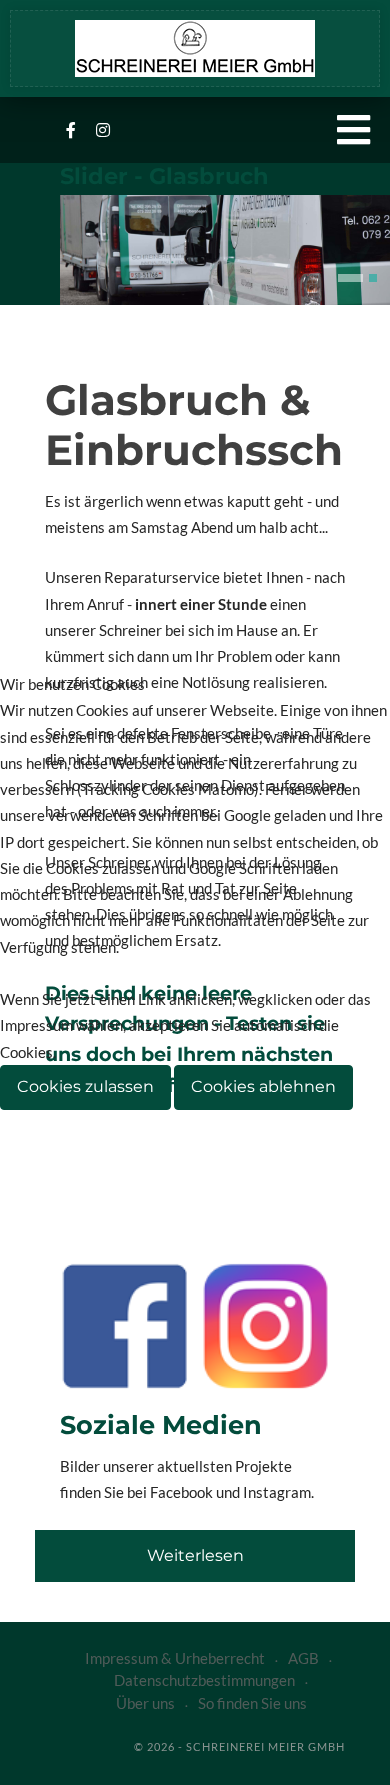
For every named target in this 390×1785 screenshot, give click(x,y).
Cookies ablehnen (263, 1086)
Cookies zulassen (85, 1086)
